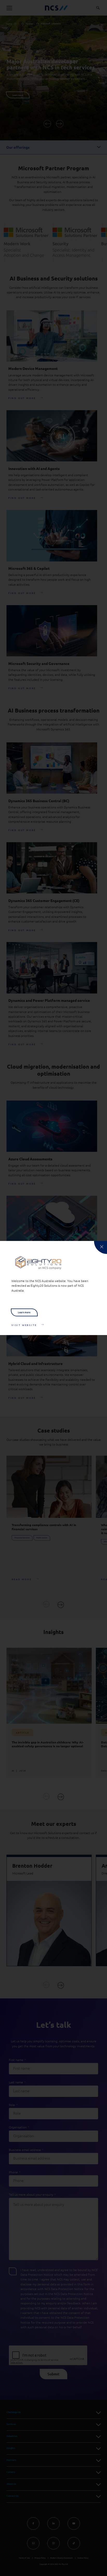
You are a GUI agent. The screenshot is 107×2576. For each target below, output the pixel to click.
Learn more (24, 1312)
